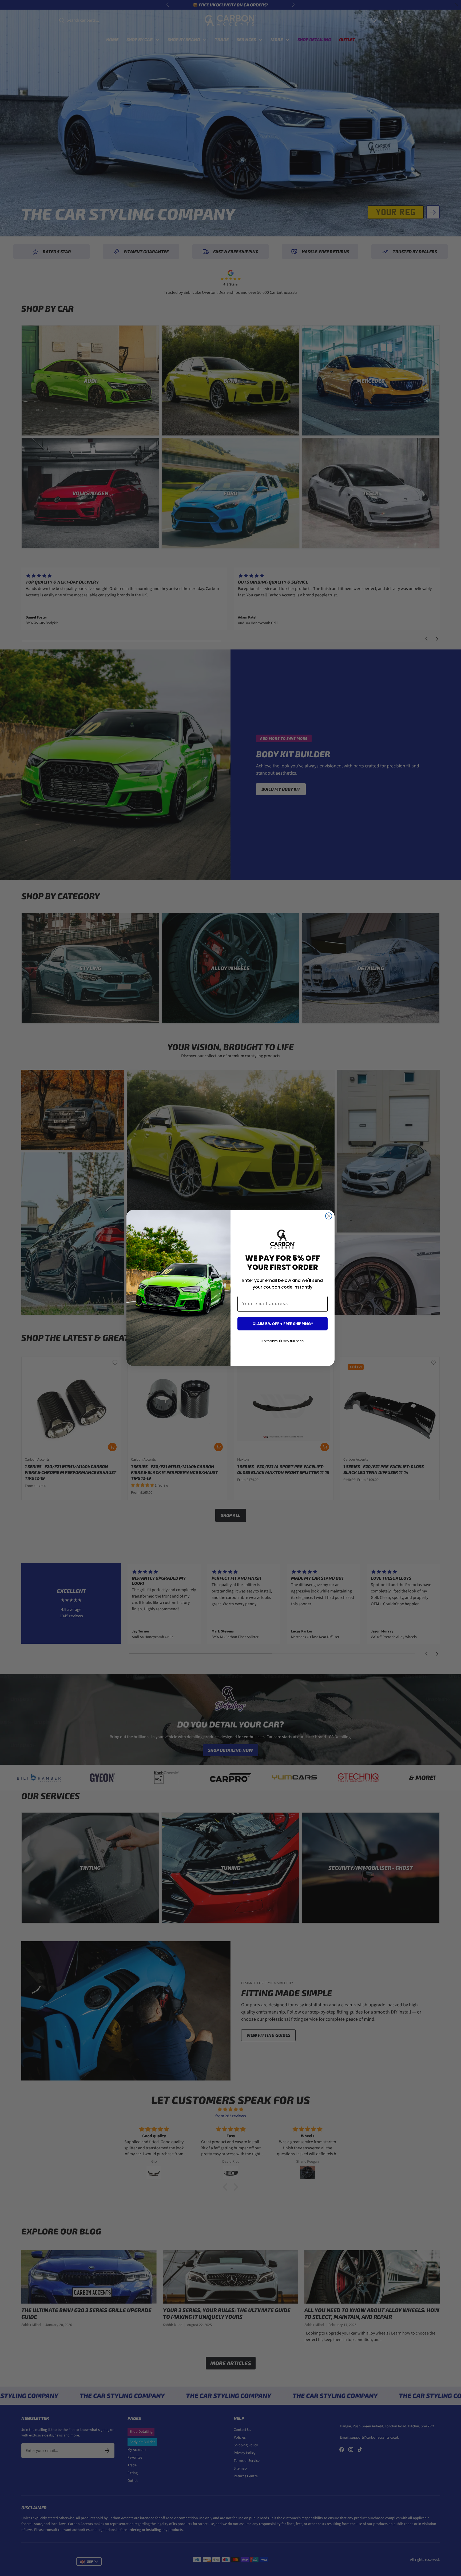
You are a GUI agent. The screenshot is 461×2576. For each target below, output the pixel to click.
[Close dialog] (329, 1216)
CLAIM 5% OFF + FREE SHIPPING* (283, 1324)
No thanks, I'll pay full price (283, 1341)
